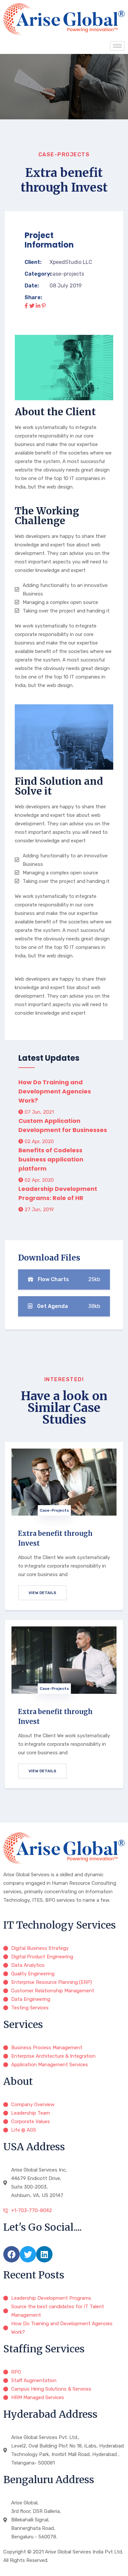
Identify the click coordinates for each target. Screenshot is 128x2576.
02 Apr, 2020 (39, 1142)
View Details (42, 1593)
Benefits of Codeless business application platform (51, 1159)
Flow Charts (68, 1279)
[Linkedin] (44, 2254)
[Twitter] (28, 2254)
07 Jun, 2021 (39, 1112)
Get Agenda (68, 1306)
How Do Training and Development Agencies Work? (55, 1091)
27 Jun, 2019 (39, 1210)
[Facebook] (11, 2254)
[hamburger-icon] (117, 46)
